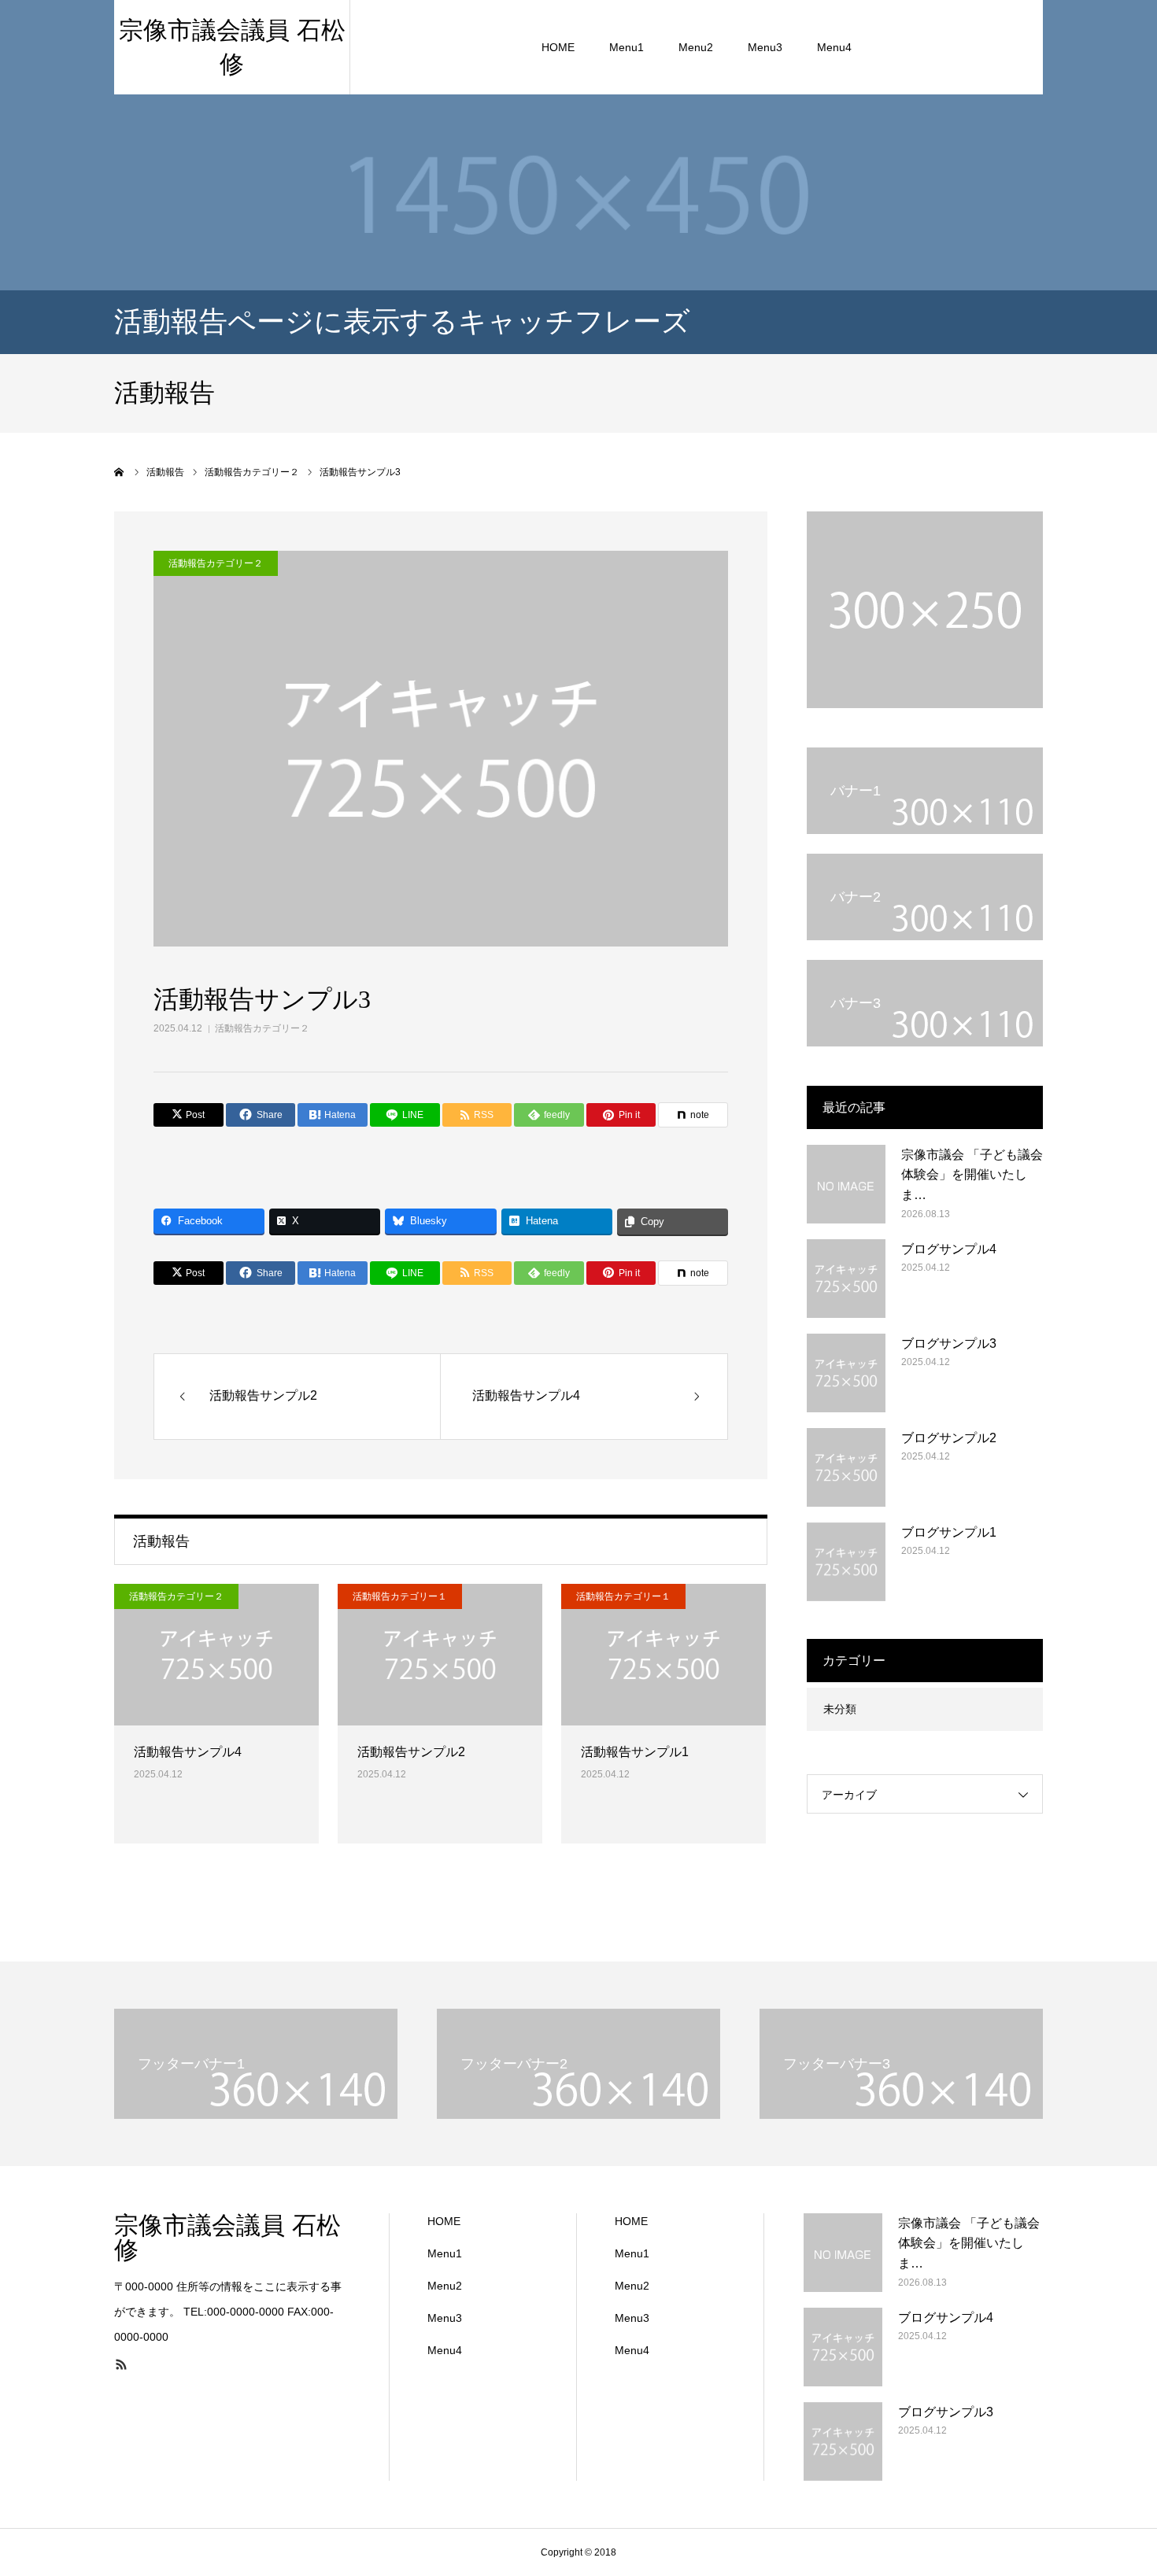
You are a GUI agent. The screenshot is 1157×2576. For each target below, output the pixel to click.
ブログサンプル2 (949, 1438)
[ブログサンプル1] (846, 1562)
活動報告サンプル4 (188, 1752)
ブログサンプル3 (949, 1343)
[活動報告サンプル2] (440, 1655)
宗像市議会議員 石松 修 (227, 2238)
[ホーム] (120, 472)
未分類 (840, 1709)
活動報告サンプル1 (635, 1752)
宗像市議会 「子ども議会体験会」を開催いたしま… (972, 1175)
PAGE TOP (1117, 2480)
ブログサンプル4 (949, 1249)
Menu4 (834, 47)
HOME (558, 47)
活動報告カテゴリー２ (262, 1028)
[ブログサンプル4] (846, 1279)
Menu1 (627, 47)
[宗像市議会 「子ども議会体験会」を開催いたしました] (846, 1184)
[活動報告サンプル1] (664, 1655)
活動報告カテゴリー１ (400, 1596)
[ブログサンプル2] (846, 1467)
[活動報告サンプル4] (216, 1655)
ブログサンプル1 (949, 1532)
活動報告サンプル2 (411, 1752)
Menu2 (696, 47)
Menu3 (765, 47)
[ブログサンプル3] (846, 1373)
